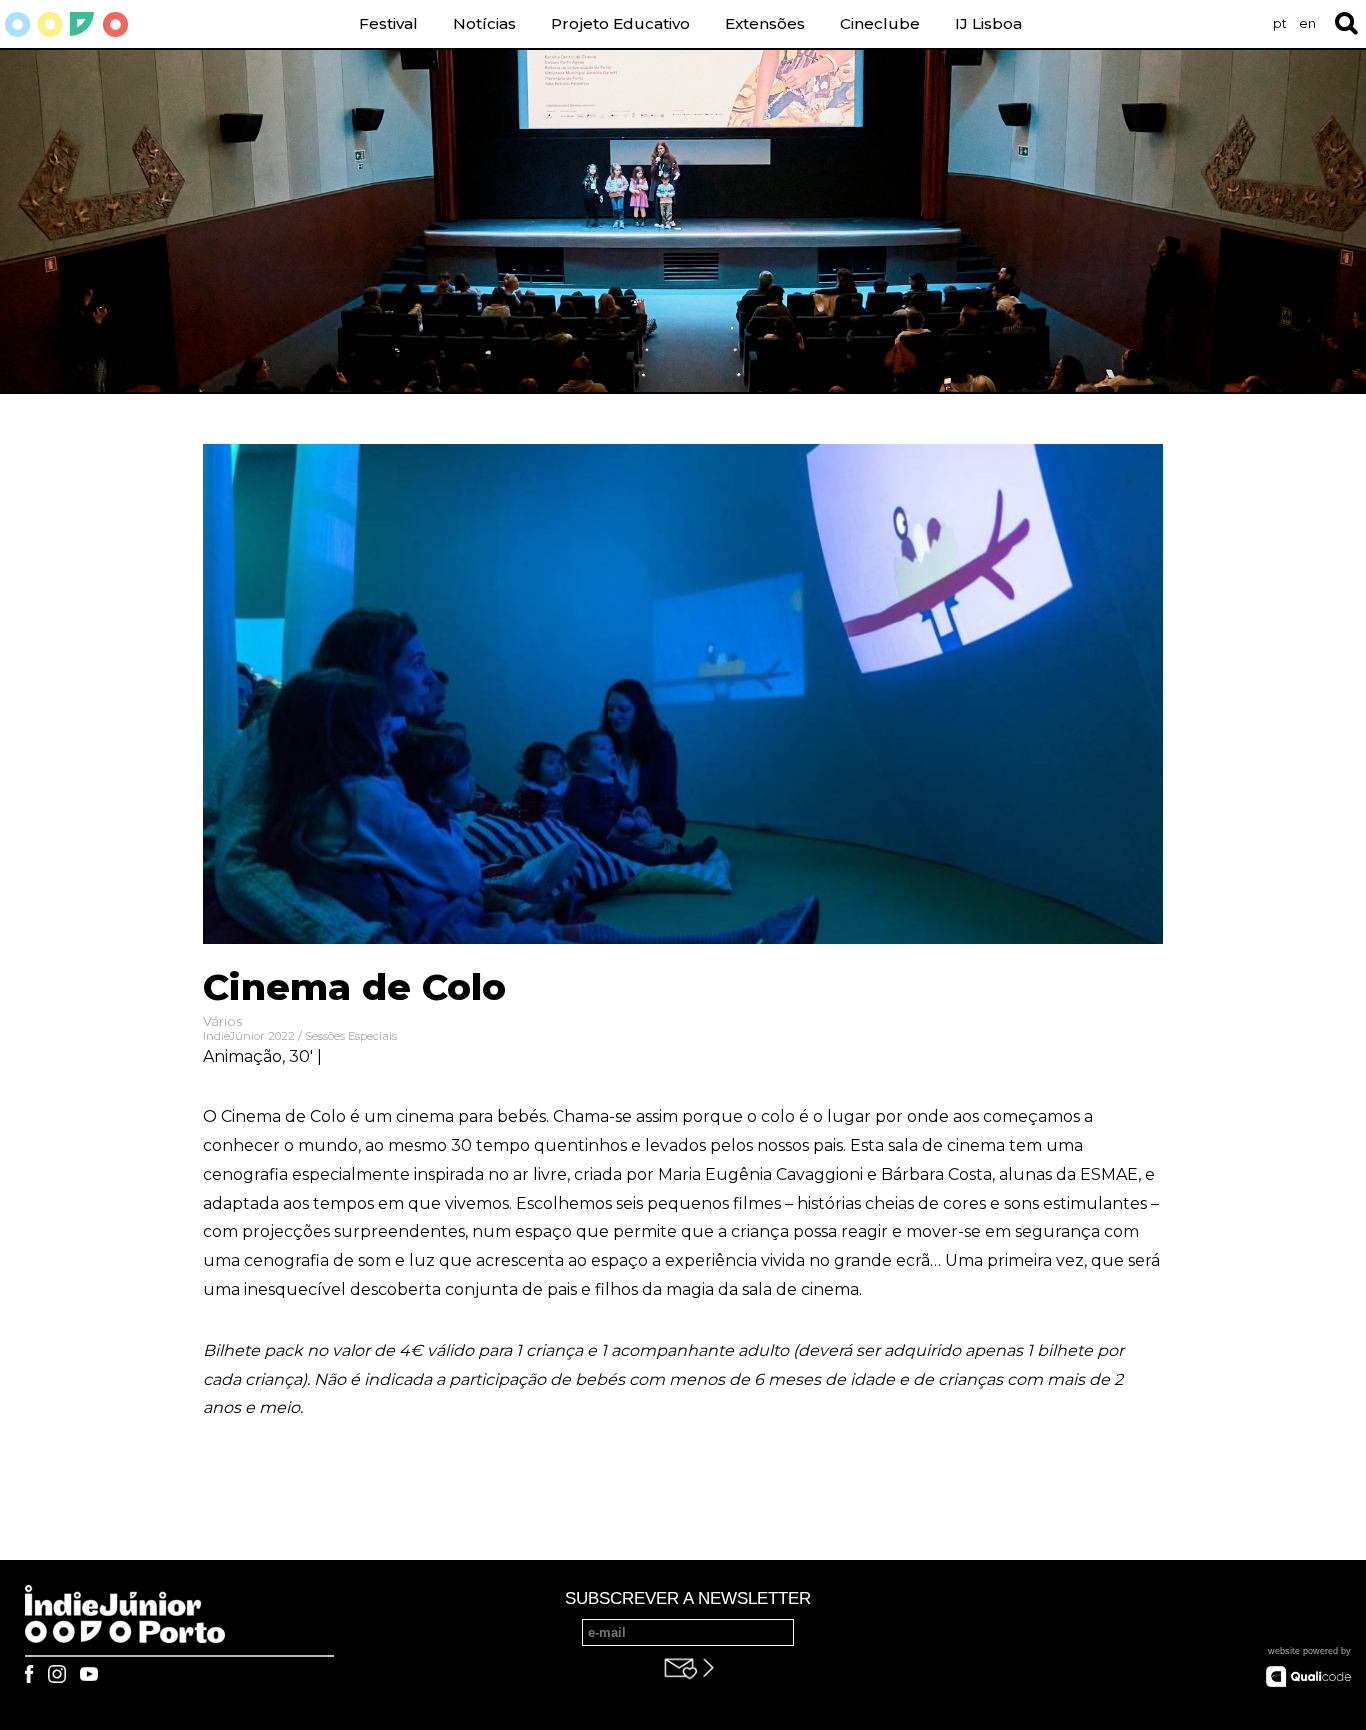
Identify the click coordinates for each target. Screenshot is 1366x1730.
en (1307, 23)
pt (1280, 23)
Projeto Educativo (620, 23)
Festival (388, 23)
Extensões (765, 23)
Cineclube (880, 23)
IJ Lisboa (988, 23)
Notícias (484, 23)
